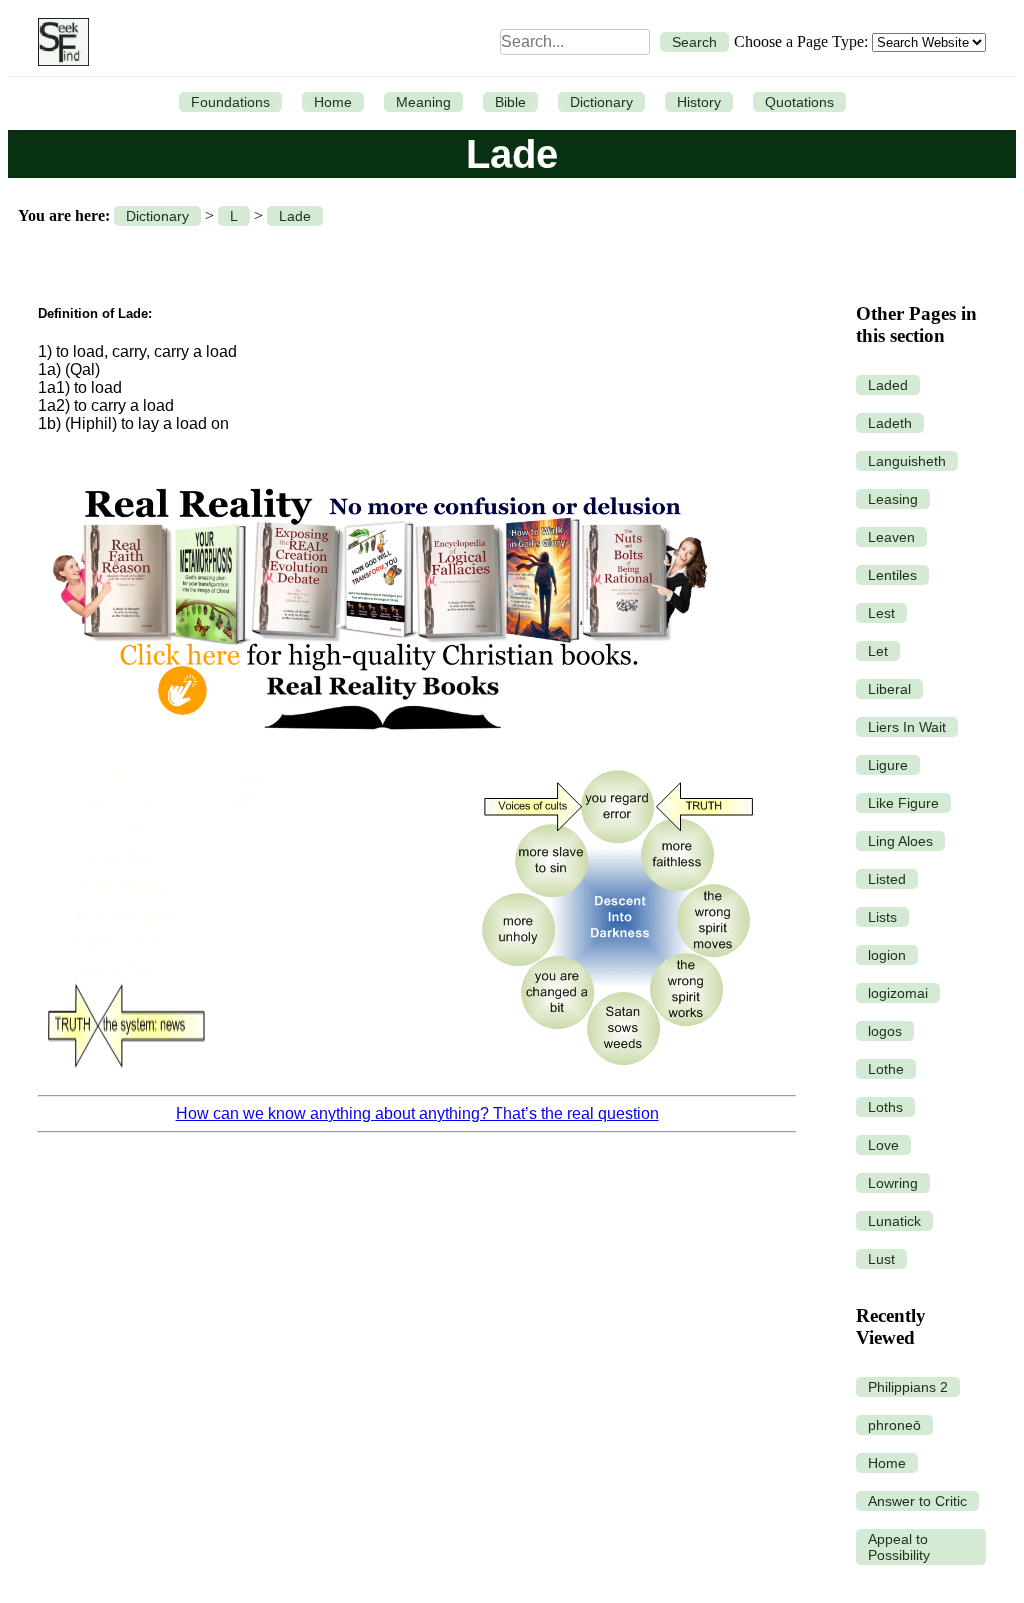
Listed (887, 879)
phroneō (894, 1425)
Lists (882, 917)
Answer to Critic (917, 1501)
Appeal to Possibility (899, 1547)
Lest (881, 613)
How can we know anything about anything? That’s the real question (417, 1113)
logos (885, 1031)
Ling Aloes (900, 841)
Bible (510, 102)
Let (878, 651)
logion (887, 955)
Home (333, 102)
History (699, 102)
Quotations (799, 102)
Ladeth (890, 423)
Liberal (889, 689)
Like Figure (903, 803)
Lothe (886, 1069)
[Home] (58, 42)
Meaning (423, 102)
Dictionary (601, 102)
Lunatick (894, 1221)
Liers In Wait (907, 727)
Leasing (893, 499)
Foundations (230, 102)
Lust (881, 1259)
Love (883, 1145)
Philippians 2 (908, 1387)
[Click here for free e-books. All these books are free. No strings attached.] (379, 742)
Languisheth (907, 461)
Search (694, 42)
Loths (885, 1107)
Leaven (891, 537)
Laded (888, 385)
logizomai (898, 993)
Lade (295, 216)
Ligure (888, 765)
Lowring (893, 1183)
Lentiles (892, 575)
